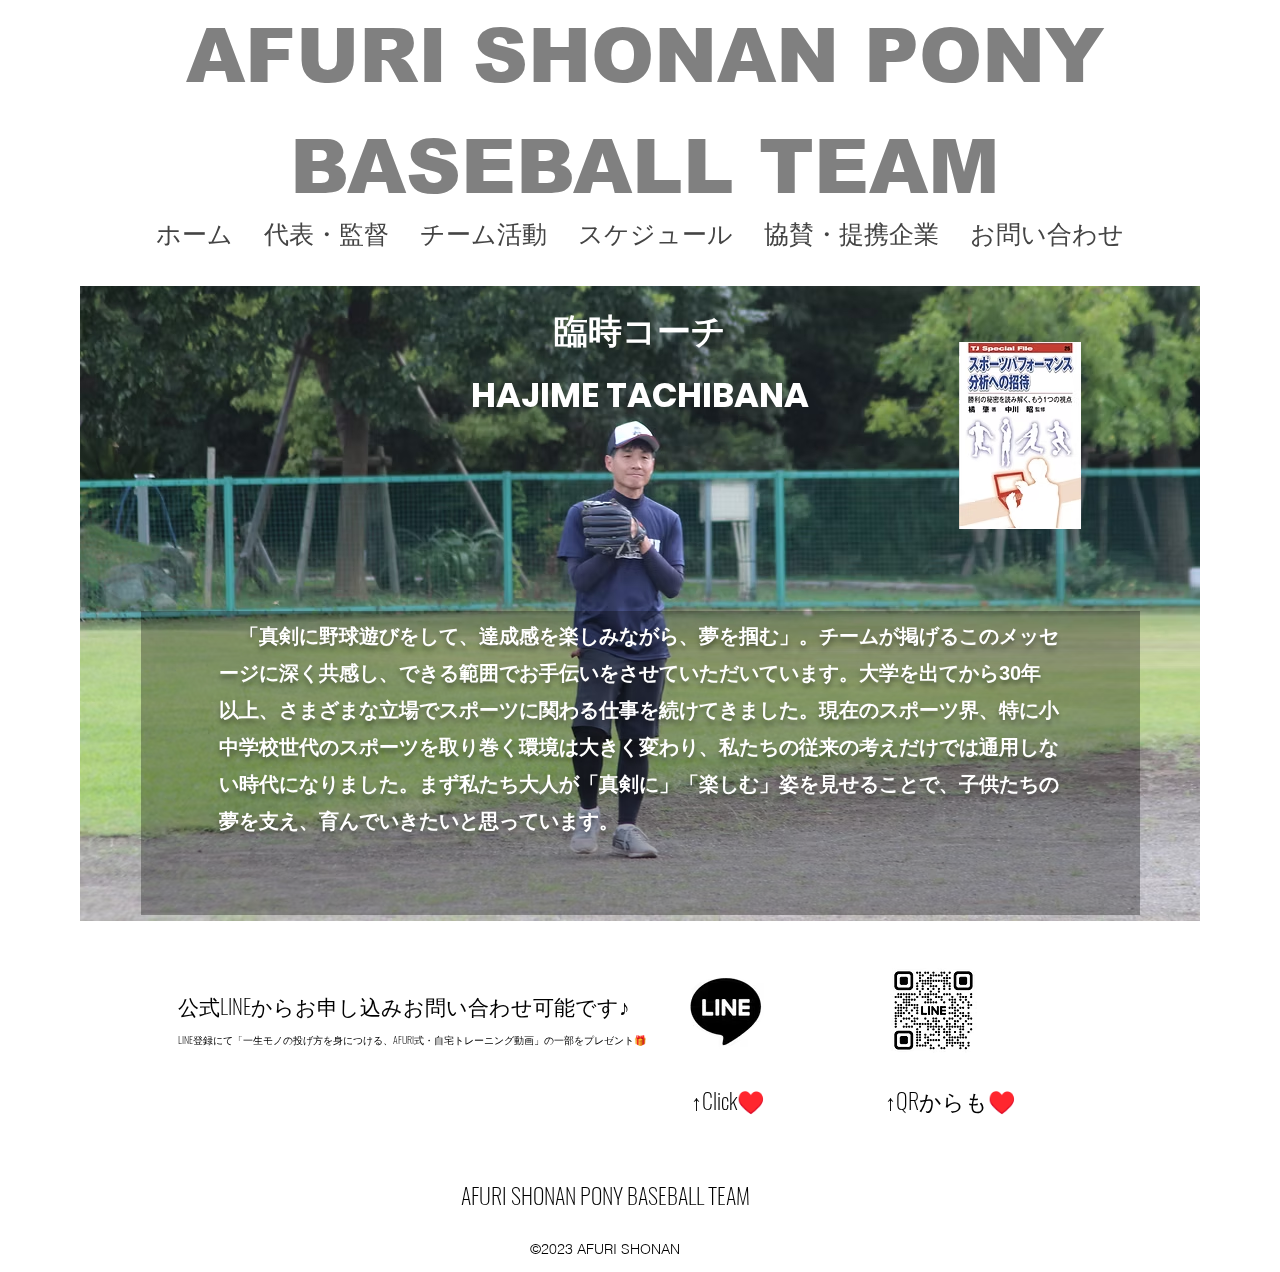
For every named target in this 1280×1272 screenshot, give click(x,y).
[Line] (726, 1009)
